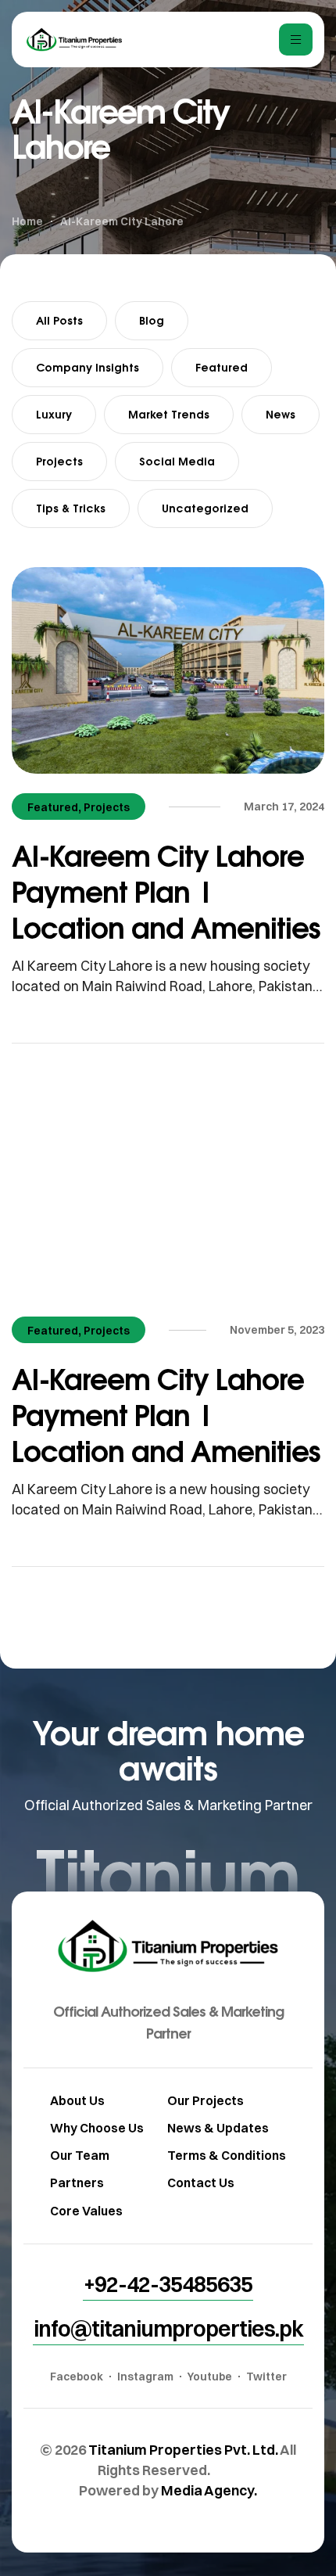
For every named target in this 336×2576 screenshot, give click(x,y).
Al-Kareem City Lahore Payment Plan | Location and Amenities (166, 891)
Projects (59, 461)
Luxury (54, 414)
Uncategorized (205, 508)
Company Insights (88, 367)
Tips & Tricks (71, 508)
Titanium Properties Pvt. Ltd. (183, 2450)
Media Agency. (209, 2490)
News (281, 414)
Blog (152, 320)
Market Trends (169, 414)
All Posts (59, 320)
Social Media (177, 461)
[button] (168, 2284)
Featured (222, 367)
